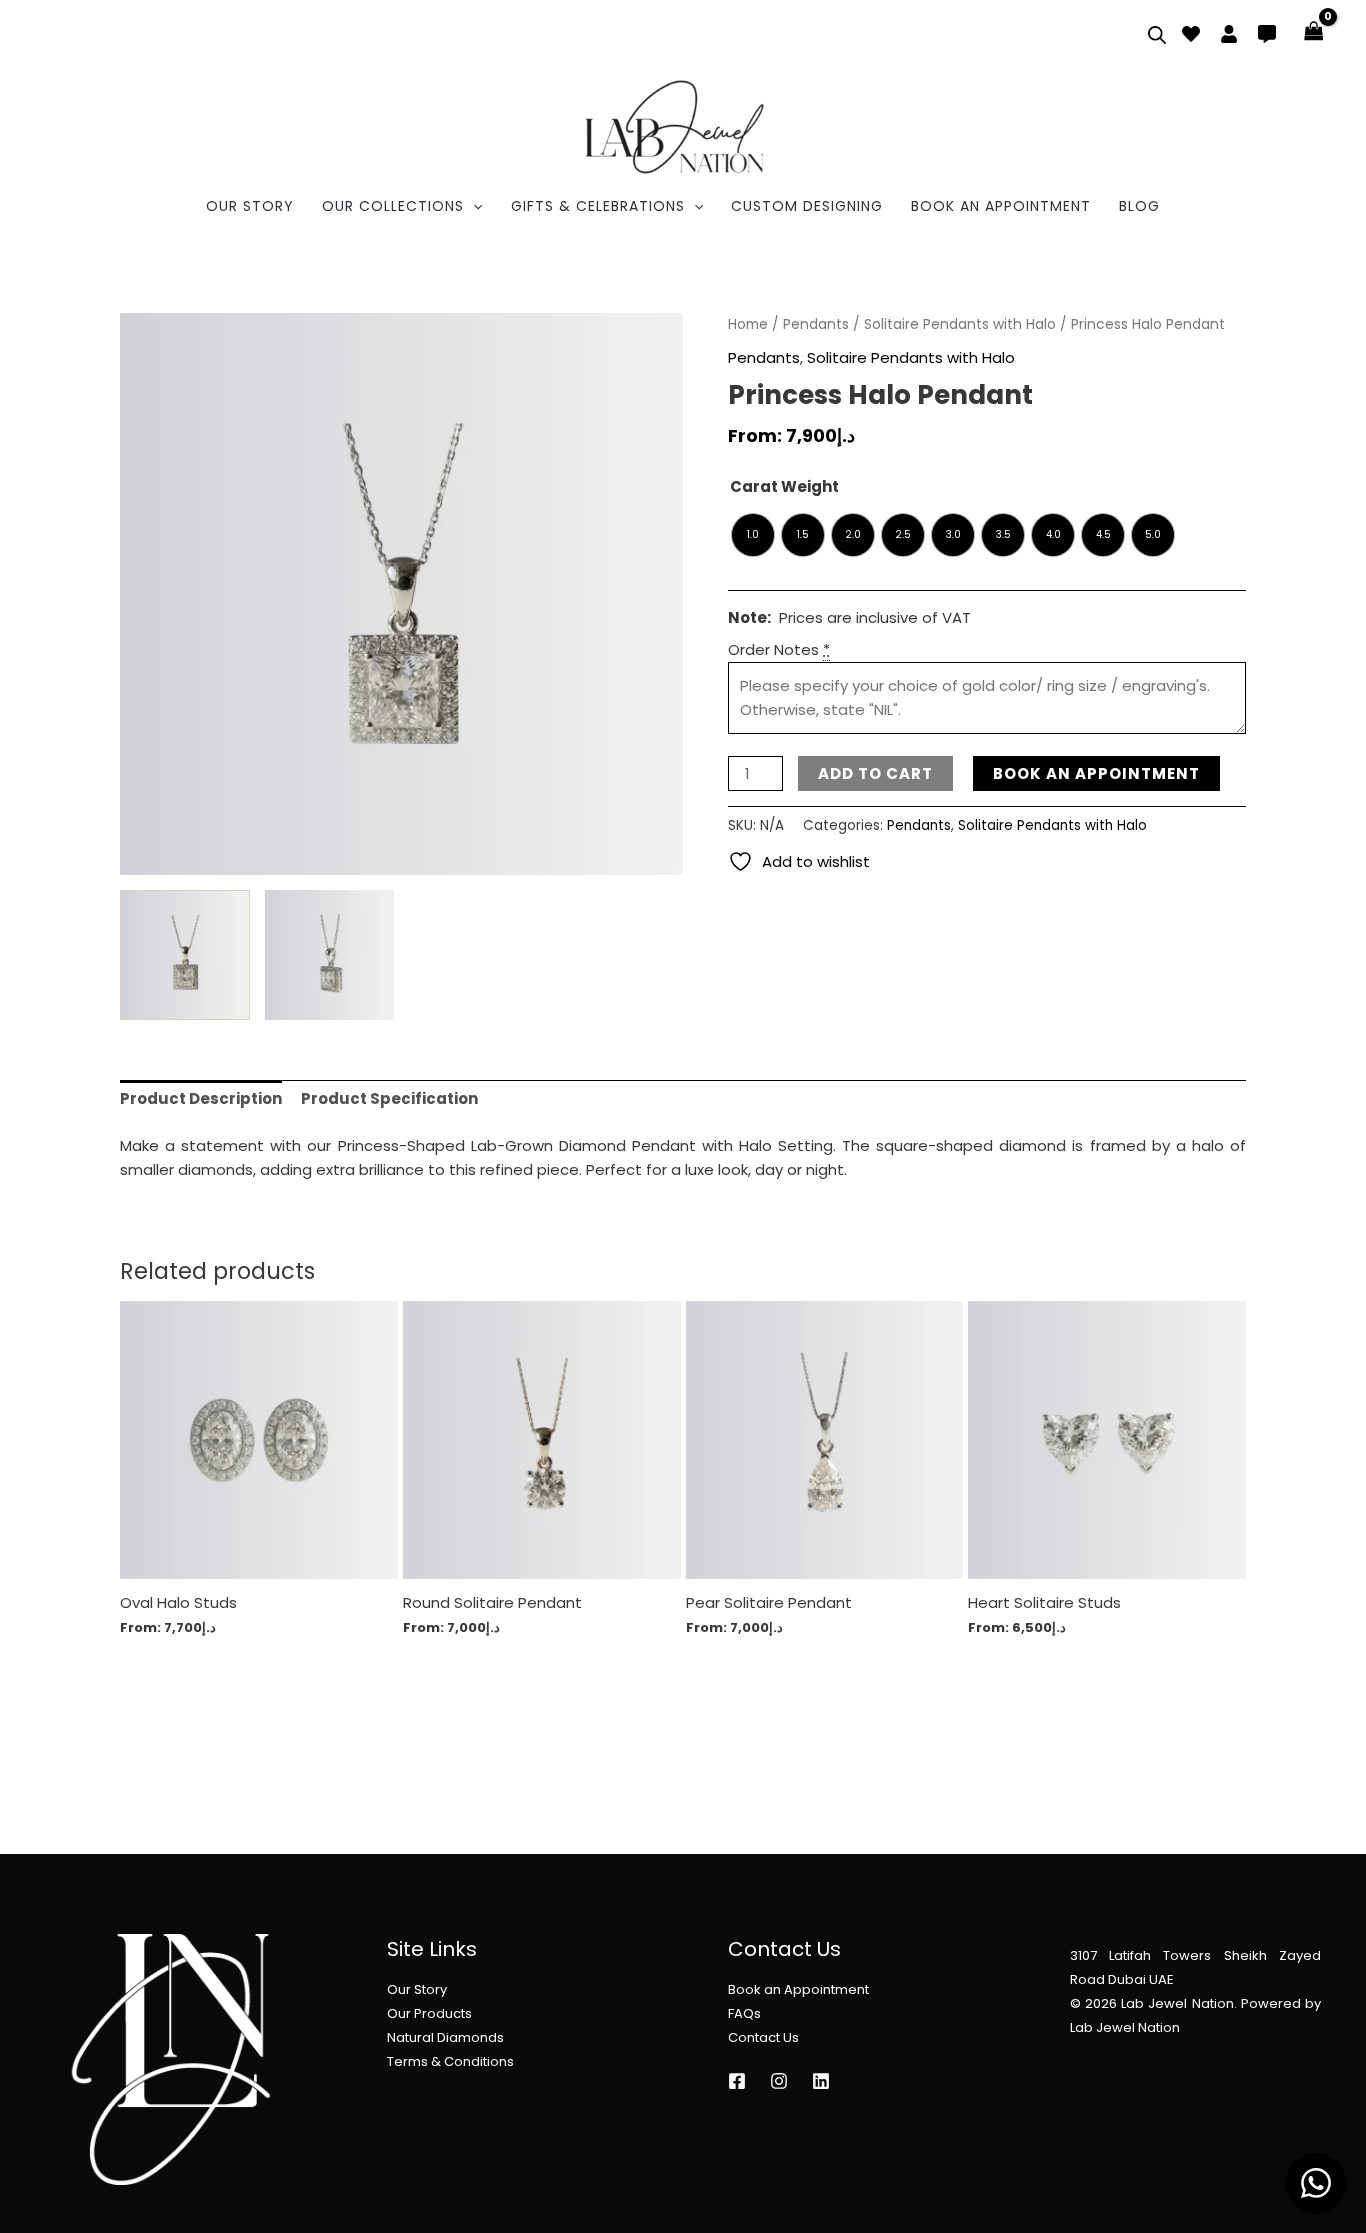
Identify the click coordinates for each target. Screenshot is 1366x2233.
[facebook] (1229, 34)
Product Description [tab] (201, 1098)
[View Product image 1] (184, 954)
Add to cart (875, 773)
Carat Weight (784, 486)
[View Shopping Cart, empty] (1314, 32)
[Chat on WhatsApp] (1316, 2183)
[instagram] (737, 2081)
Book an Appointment (798, 1989)
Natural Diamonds (445, 2037)
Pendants (816, 324)
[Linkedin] (821, 2081)
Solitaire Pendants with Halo (960, 324)
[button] (473, 206)
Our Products (429, 2013)
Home (748, 324)
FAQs (744, 2013)
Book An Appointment (1096, 773)
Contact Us (763, 2037)
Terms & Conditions (450, 2061)
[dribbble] (1267, 34)
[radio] (753, 535)
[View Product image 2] (329, 954)
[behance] (1191, 34)
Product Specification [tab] (389, 1098)
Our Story (417, 1989)
